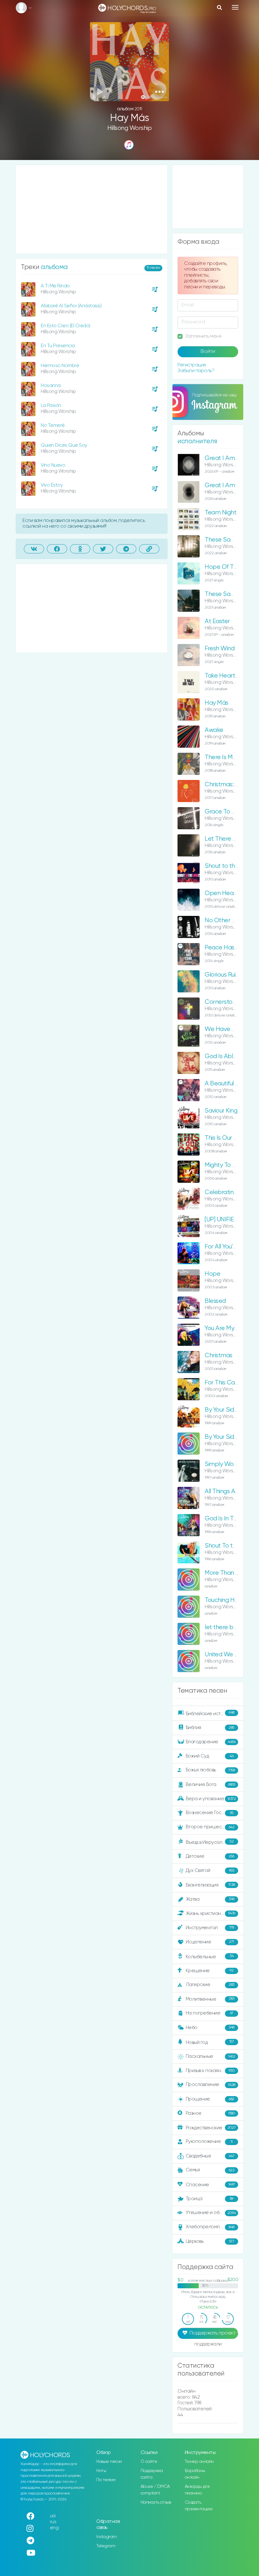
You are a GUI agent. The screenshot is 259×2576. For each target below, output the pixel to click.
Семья (210, 2170)
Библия (210, 1728)
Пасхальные (211, 2056)
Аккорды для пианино (197, 2490)
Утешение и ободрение (212, 2213)
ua (53, 2516)
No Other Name (227, 920)
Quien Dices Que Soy (64, 445)
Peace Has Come (229, 948)
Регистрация (192, 365)
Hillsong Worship (129, 128)
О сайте (149, 2462)
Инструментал (210, 1927)
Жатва (210, 1899)
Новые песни (109, 2462)
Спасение (210, 2185)
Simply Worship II (228, 1464)
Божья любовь (210, 1770)
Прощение (210, 2099)
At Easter (217, 621)
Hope (212, 1274)
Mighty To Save (225, 1165)
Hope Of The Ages (230, 567)
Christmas (219, 1355)
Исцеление (210, 1942)
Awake (214, 730)
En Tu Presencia (58, 346)
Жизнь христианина (211, 1913)
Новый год (210, 2042)
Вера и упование (211, 1799)
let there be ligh (226, 1627)
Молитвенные (210, 1999)
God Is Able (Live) (228, 1056)
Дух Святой (210, 1871)
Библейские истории (210, 1713)
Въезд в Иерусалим (210, 1842)
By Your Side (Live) (229, 1410)
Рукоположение (209, 2141)
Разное (211, 2113)
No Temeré (53, 425)
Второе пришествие (210, 1827)
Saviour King (221, 1111)
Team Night (220, 513)
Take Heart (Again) (230, 676)
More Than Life (225, 1573)
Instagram (107, 2537)
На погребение (210, 2013)
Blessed (215, 1301)
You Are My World (228, 1328)
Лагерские (210, 1985)
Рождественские (211, 2128)
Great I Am (220, 485)
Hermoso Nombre (60, 366)
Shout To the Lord (229, 1546)
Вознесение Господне (211, 1813)
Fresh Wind (220, 649)
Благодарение (211, 1742)
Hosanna (51, 386)
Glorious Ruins (223, 975)
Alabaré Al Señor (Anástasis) (71, 306)
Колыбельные (210, 1957)
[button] (159, 92)
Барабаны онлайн (195, 2474)
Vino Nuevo (53, 465)
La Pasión (51, 405)
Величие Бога (211, 1785)
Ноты (101, 2471)
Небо (210, 2027)
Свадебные (210, 2156)
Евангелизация (210, 1885)
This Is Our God (225, 1138)
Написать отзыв (156, 2502)
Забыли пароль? (196, 371)
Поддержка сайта (152, 2474)
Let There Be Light (230, 839)
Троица (210, 2199)
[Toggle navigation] (235, 7)
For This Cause (224, 1383)
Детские (210, 1856)
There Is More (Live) (230, 757)
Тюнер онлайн (199, 2462)
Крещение (210, 1970)
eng (54, 2528)
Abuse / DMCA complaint (155, 2490)
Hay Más (217, 703)
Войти (208, 352)
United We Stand (228, 1655)
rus (53, 2522)
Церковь (210, 2241)
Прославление (211, 2085)
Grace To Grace (227, 812)
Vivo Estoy (52, 485)
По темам (106, 2480)
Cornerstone (222, 1002)
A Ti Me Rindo (55, 286)
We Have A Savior (229, 1029)
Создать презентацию (199, 2506)
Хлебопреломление (210, 2227)
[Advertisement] (92, 209)
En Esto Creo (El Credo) (66, 326)
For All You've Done (230, 1247)
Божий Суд (210, 1756)
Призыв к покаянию (210, 2071)
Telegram (106, 2546)
